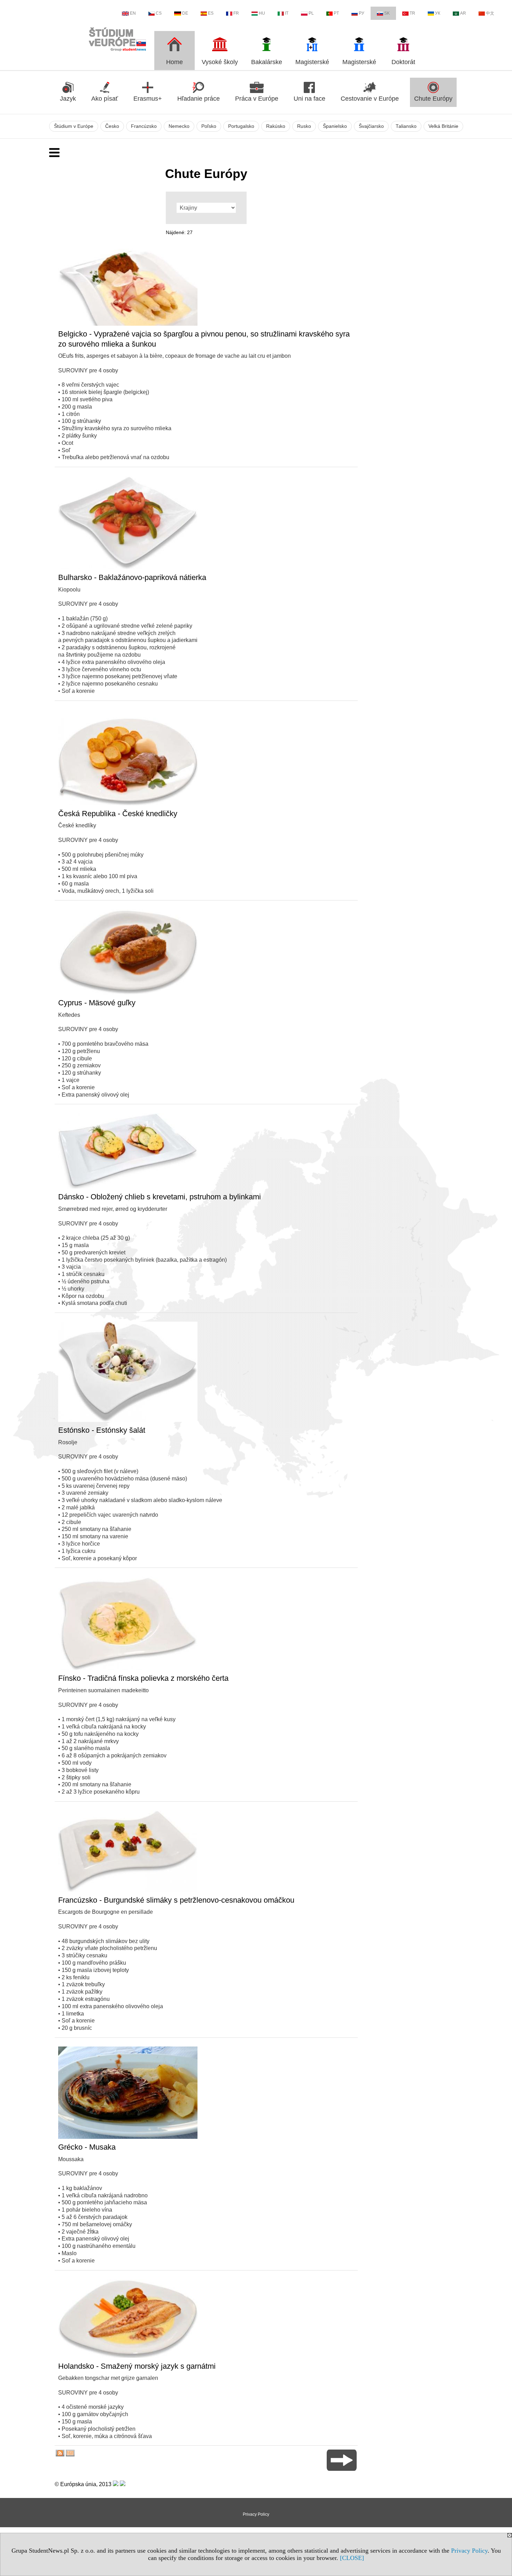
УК (438, 13)
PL (311, 13)
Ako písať (105, 99)
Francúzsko (144, 126)
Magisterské (312, 62)
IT (287, 13)
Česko (112, 126)
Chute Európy (433, 99)
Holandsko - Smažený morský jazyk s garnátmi (137, 2366)
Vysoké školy (220, 62)
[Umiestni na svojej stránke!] (70, 2455)
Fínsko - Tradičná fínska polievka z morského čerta (143, 1678)
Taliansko (406, 126)
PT (336, 13)
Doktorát (403, 62)
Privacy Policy (469, 2551)
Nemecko (179, 126)
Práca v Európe (257, 99)
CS (159, 13)
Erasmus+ (148, 99)
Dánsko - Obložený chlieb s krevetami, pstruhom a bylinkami (160, 1197)
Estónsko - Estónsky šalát (102, 1430)
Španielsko (335, 126)
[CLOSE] (352, 2558)
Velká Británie (443, 126)
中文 (490, 13)
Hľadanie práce (199, 99)
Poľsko (209, 126)
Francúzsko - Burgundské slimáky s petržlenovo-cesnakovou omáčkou (176, 1900)
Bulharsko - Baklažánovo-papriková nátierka (132, 577)
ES (211, 13)
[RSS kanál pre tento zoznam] (60, 2455)
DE (185, 13)
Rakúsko (276, 126)
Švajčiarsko (371, 126)
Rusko (304, 126)
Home (174, 62)
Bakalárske (267, 62)
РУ (362, 13)
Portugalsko (241, 126)
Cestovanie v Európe (370, 99)
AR (463, 13)
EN (133, 13)
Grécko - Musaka (87, 2147)
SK (387, 13)
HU (262, 13)
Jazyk (68, 99)
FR (236, 13)
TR (412, 13)
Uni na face (309, 99)
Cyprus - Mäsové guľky (97, 1003)
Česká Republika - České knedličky (118, 814)
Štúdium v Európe (74, 126)
